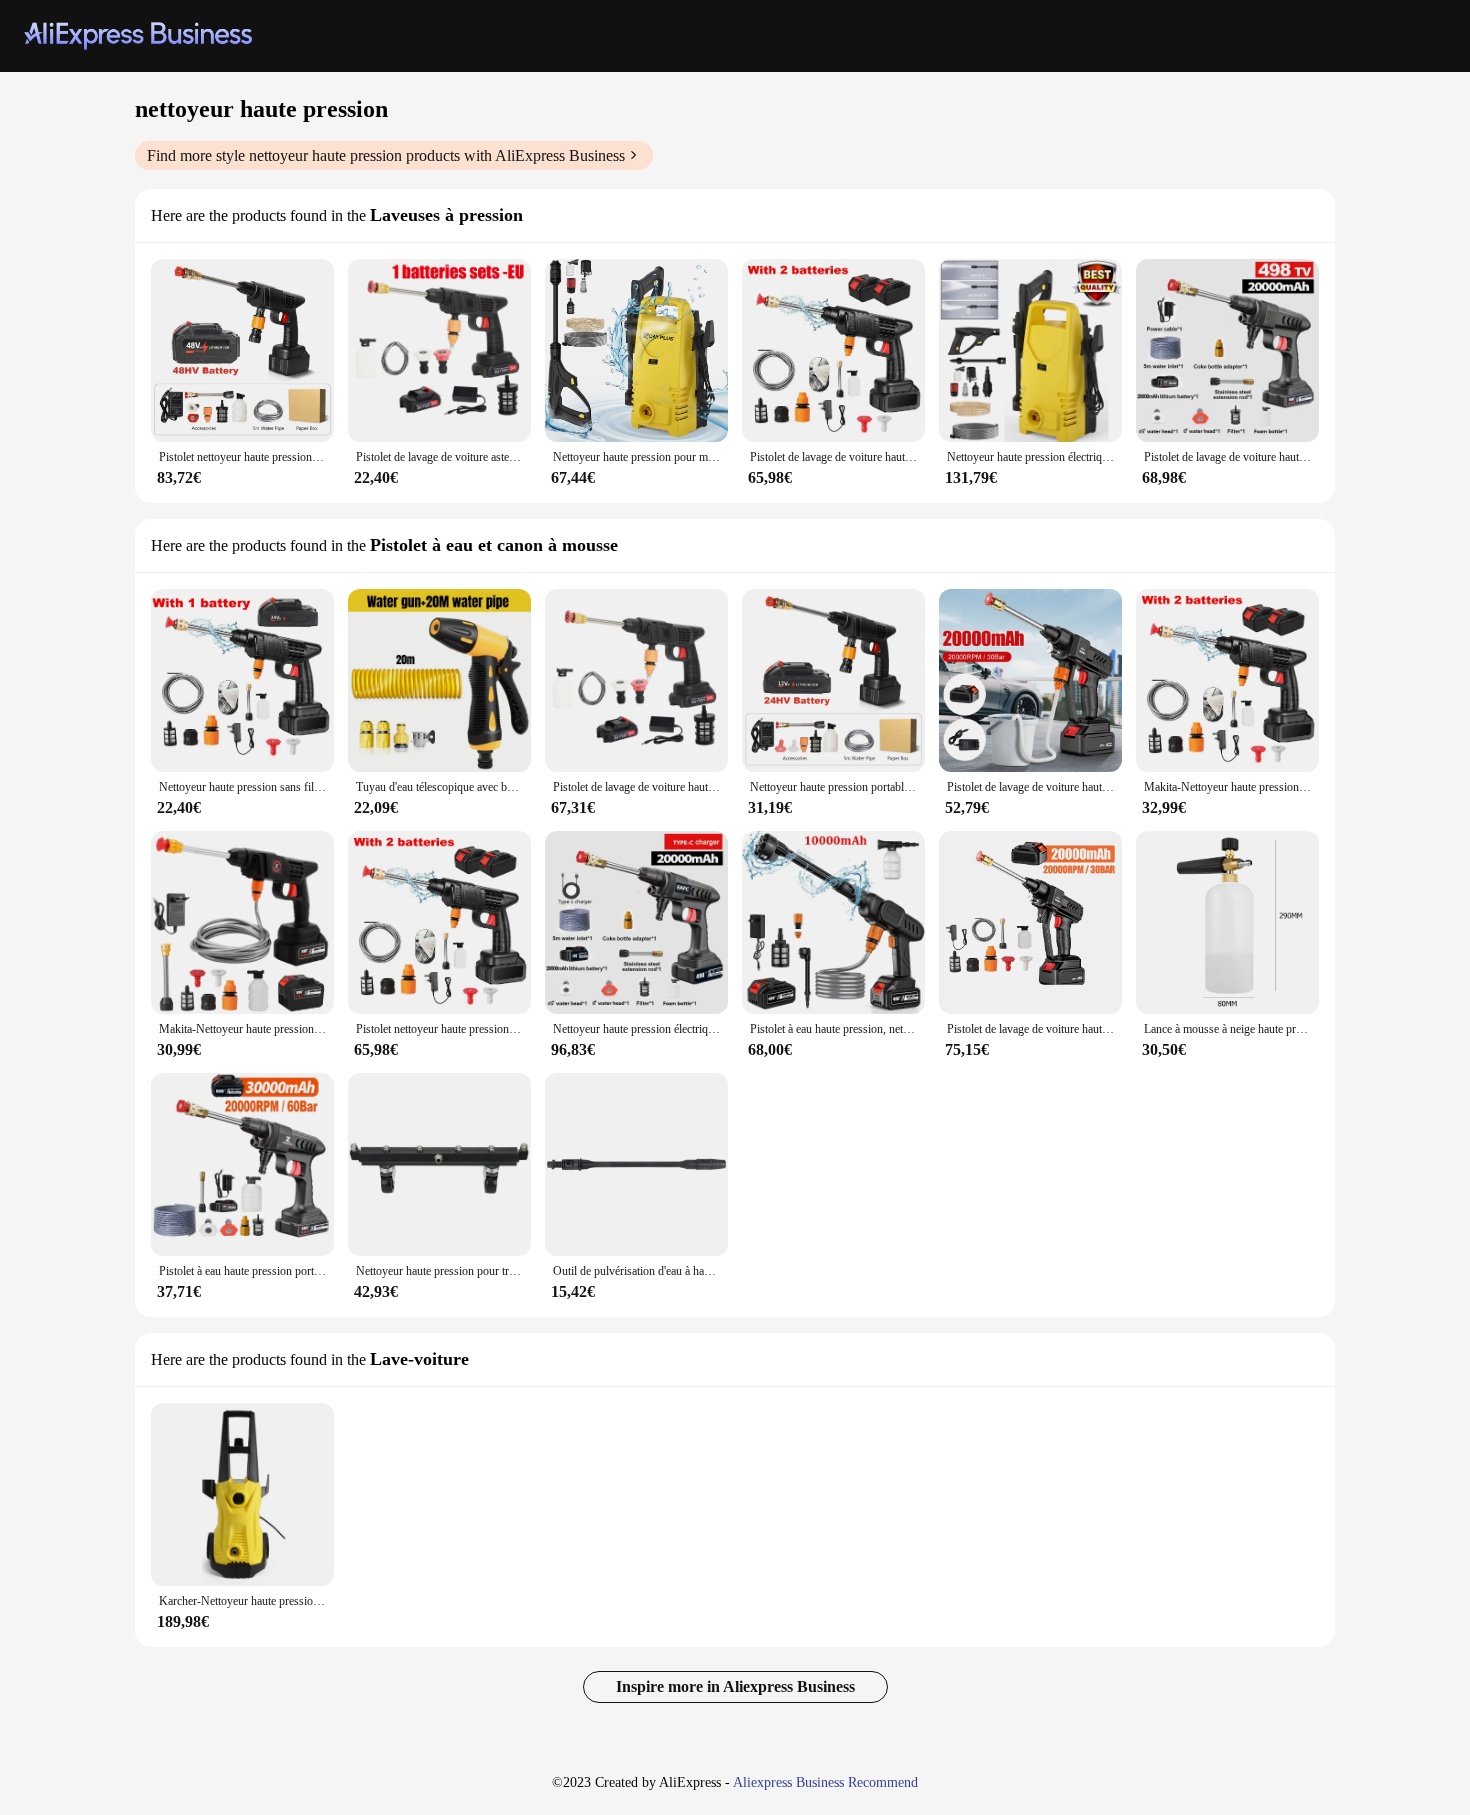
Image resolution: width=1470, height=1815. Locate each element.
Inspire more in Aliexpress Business (735, 1686)
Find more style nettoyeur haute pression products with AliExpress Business (386, 155)
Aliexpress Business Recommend (825, 1782)
